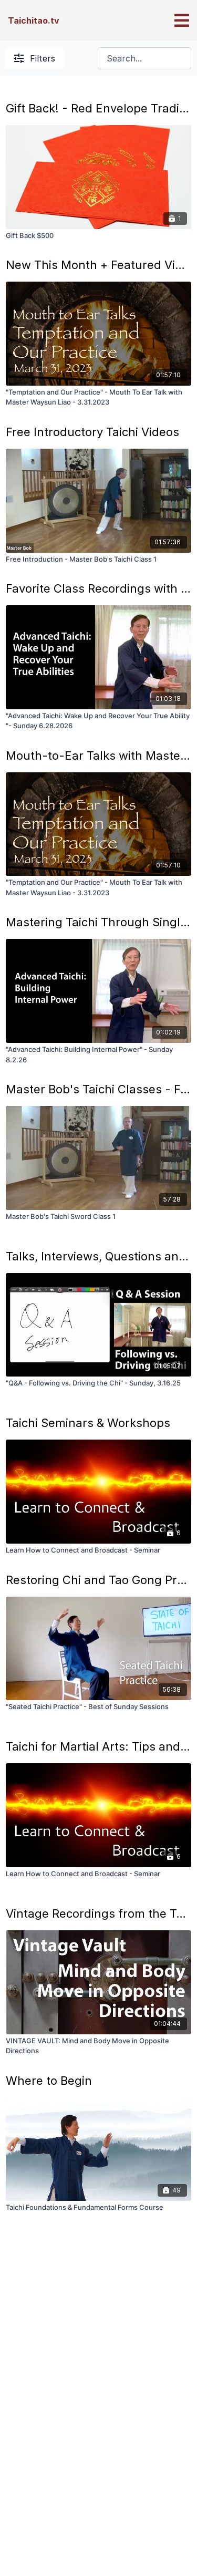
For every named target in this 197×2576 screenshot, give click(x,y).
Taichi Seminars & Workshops (88, 1423)
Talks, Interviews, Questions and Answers (98, 1256)
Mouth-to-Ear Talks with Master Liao (98, 756)
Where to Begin (49, 2081)
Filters (43, 58)
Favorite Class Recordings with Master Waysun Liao (98, 588)
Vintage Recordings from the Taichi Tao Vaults (98, 1913)
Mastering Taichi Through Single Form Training (98, 922)
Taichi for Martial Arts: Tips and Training (98, 1746)
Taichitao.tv (34, 20)
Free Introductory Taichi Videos (92, 432)
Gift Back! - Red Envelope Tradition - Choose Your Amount (98, 108)
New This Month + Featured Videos (98, 265)
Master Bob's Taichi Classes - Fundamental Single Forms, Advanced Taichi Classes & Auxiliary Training (98, 1089)
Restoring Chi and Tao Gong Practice (98, 1580)
